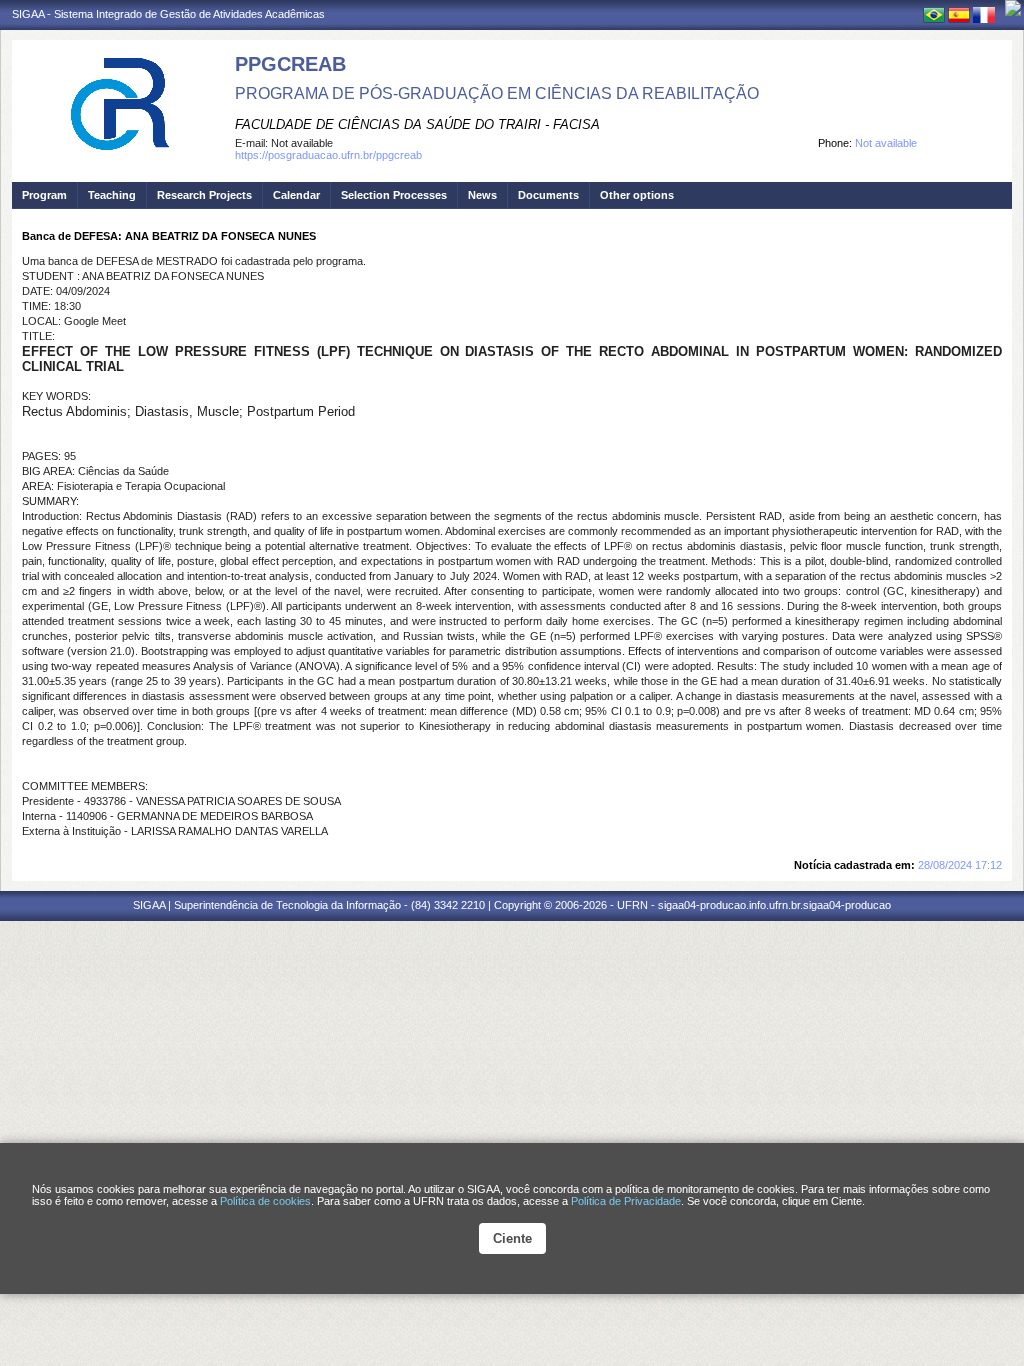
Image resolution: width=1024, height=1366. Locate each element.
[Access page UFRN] (1013, 8)
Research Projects (204, 195)
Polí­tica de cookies (265, 1201)
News (482, 195)
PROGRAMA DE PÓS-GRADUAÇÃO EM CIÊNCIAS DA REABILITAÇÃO (497, 93)
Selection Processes (394, 195)
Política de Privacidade (626, 1201)
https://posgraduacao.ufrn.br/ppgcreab (328, 155)
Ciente (512, 1238)
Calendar (296, 195)
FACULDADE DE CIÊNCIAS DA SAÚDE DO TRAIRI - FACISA (417, 124)
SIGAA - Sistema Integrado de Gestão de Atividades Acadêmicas (168, 14)
